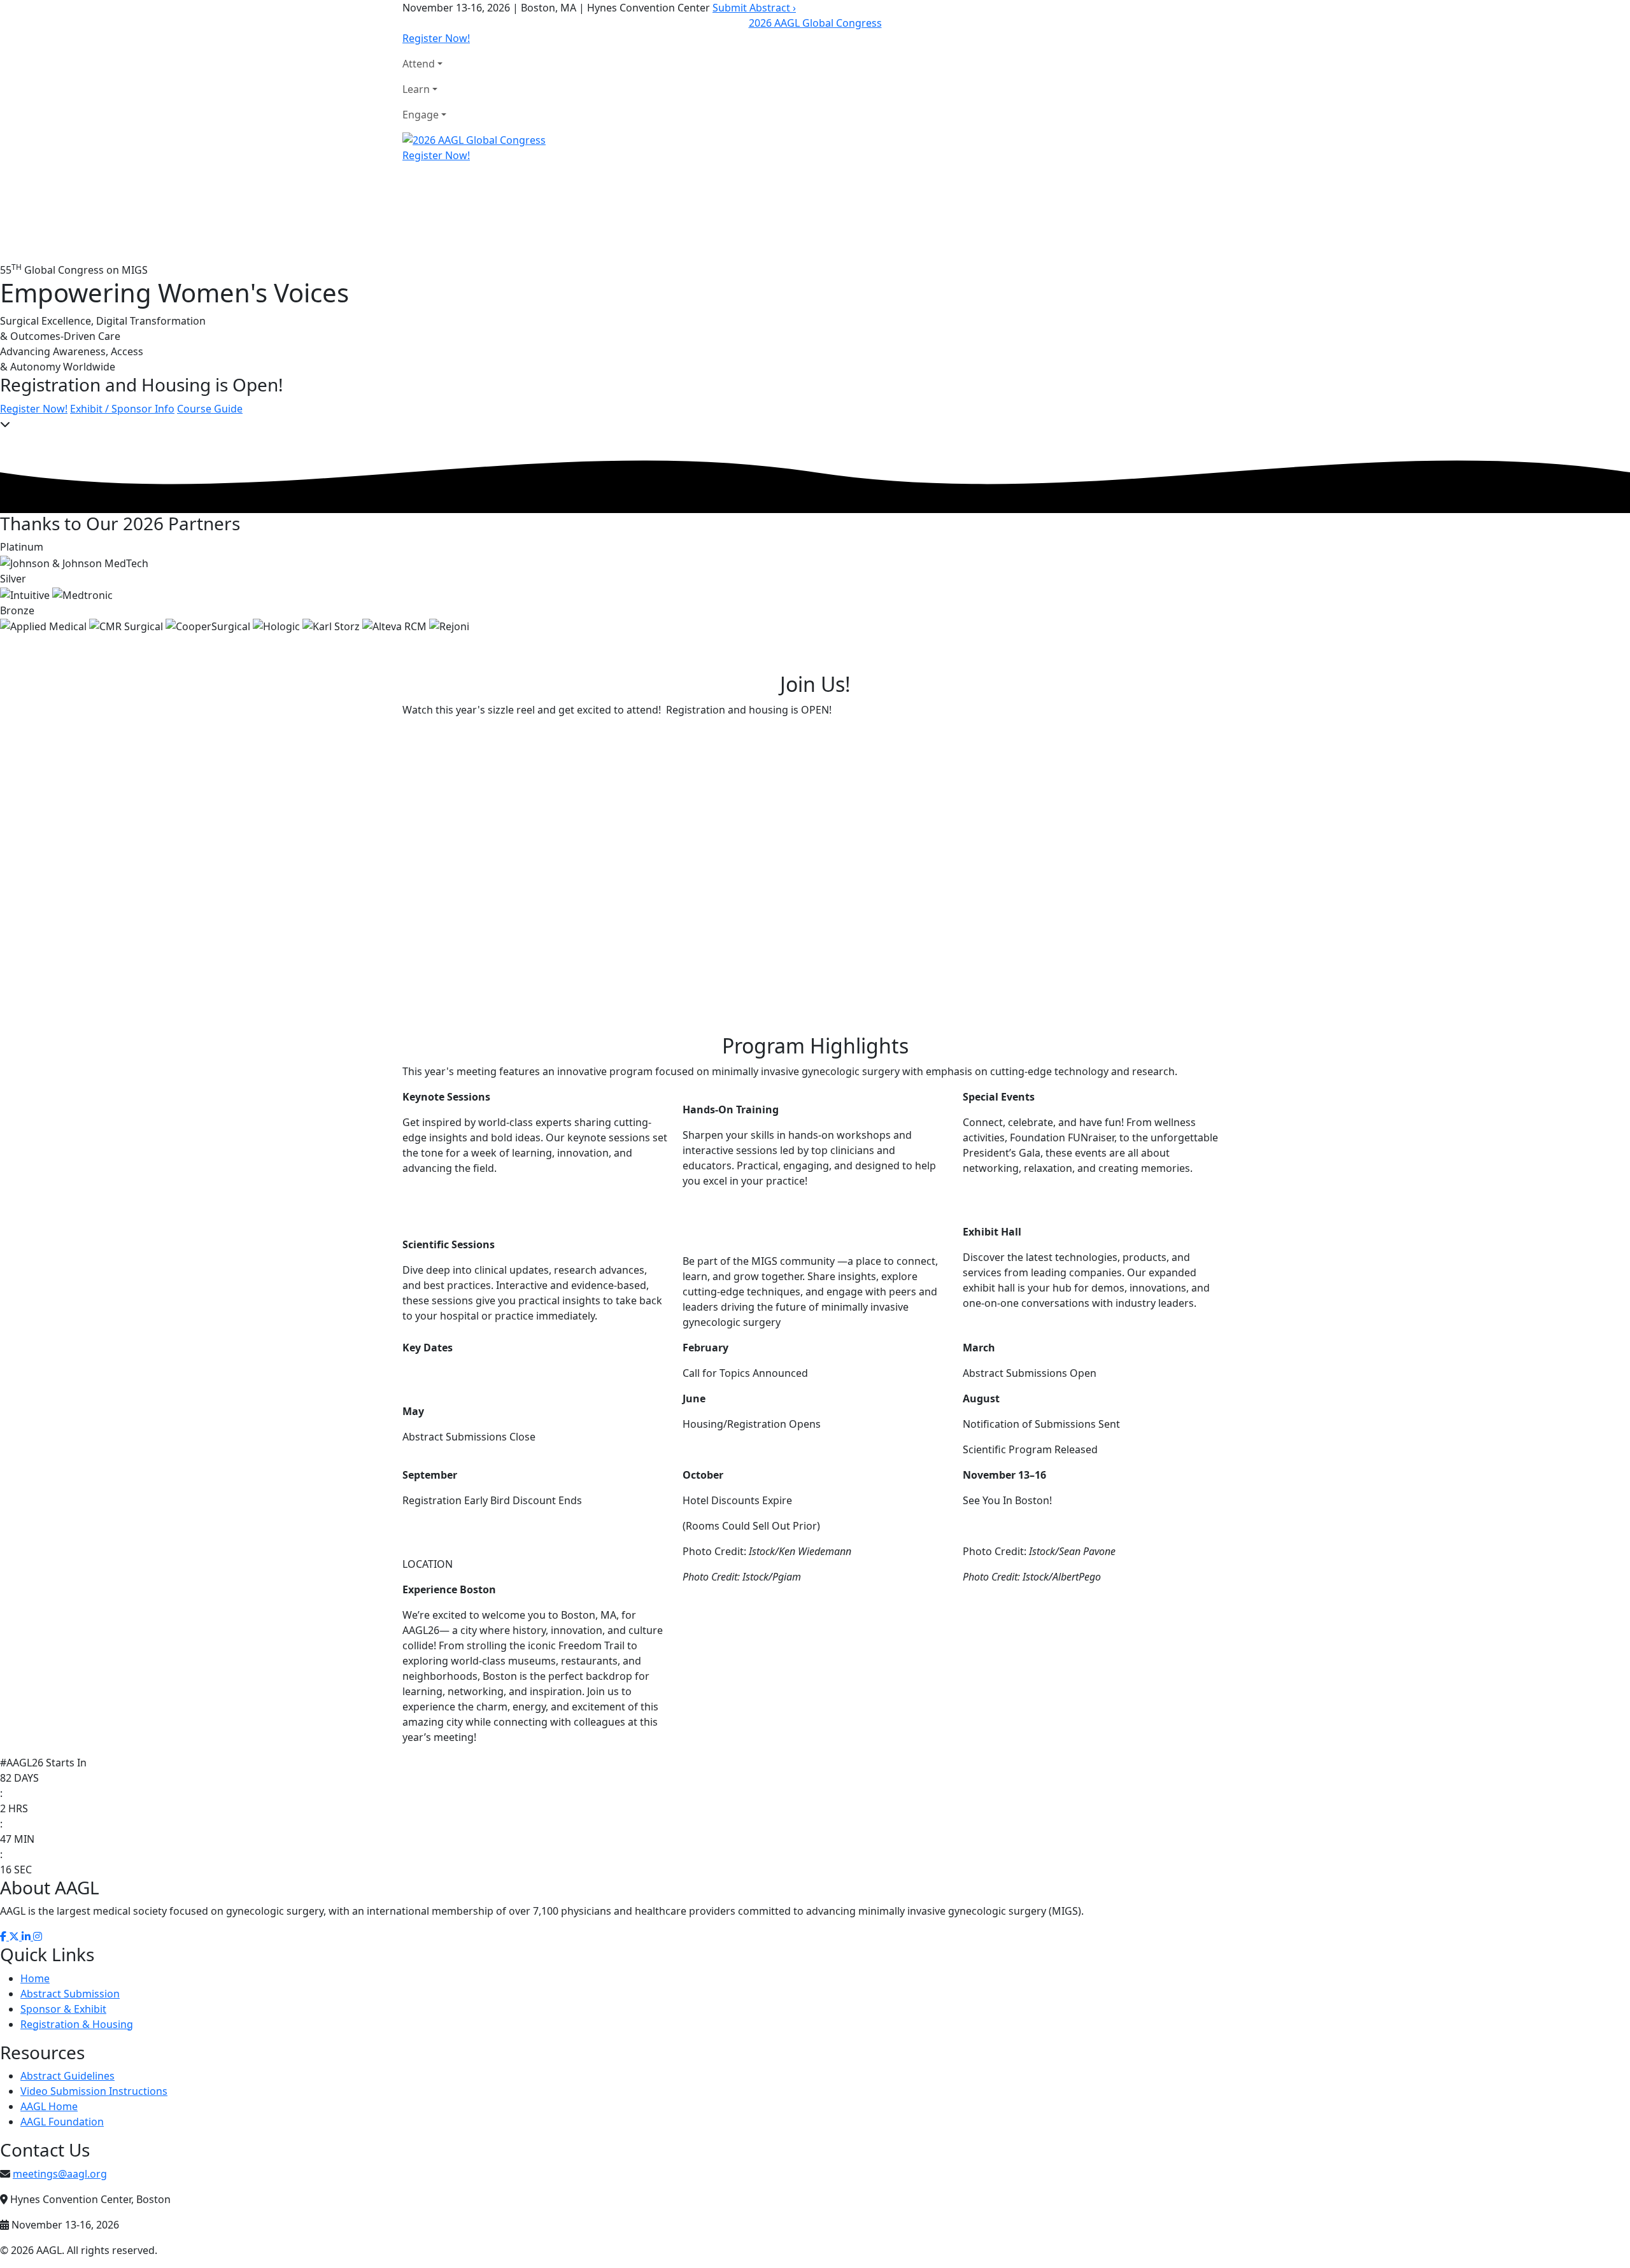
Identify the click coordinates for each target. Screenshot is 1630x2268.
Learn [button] (416, 89)
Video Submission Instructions (94, 2091)
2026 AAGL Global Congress (815, 23)
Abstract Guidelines (67, 2076)
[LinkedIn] (27, 1936)
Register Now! (436, 38)
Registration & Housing (77, 2024)
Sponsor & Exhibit (63, 2009)
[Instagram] (38, 1936)
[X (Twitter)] (15, 1936)
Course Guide (210, 409)
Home (35, 1978)
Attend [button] (419, 64)
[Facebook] (4, 1936)
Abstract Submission (70, 1994)
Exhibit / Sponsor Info (122, 409)
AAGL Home (49, 2106)
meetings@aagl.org (60, 2174)
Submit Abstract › (754, 8)
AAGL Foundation (62, 2122)
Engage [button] (421, 115)
